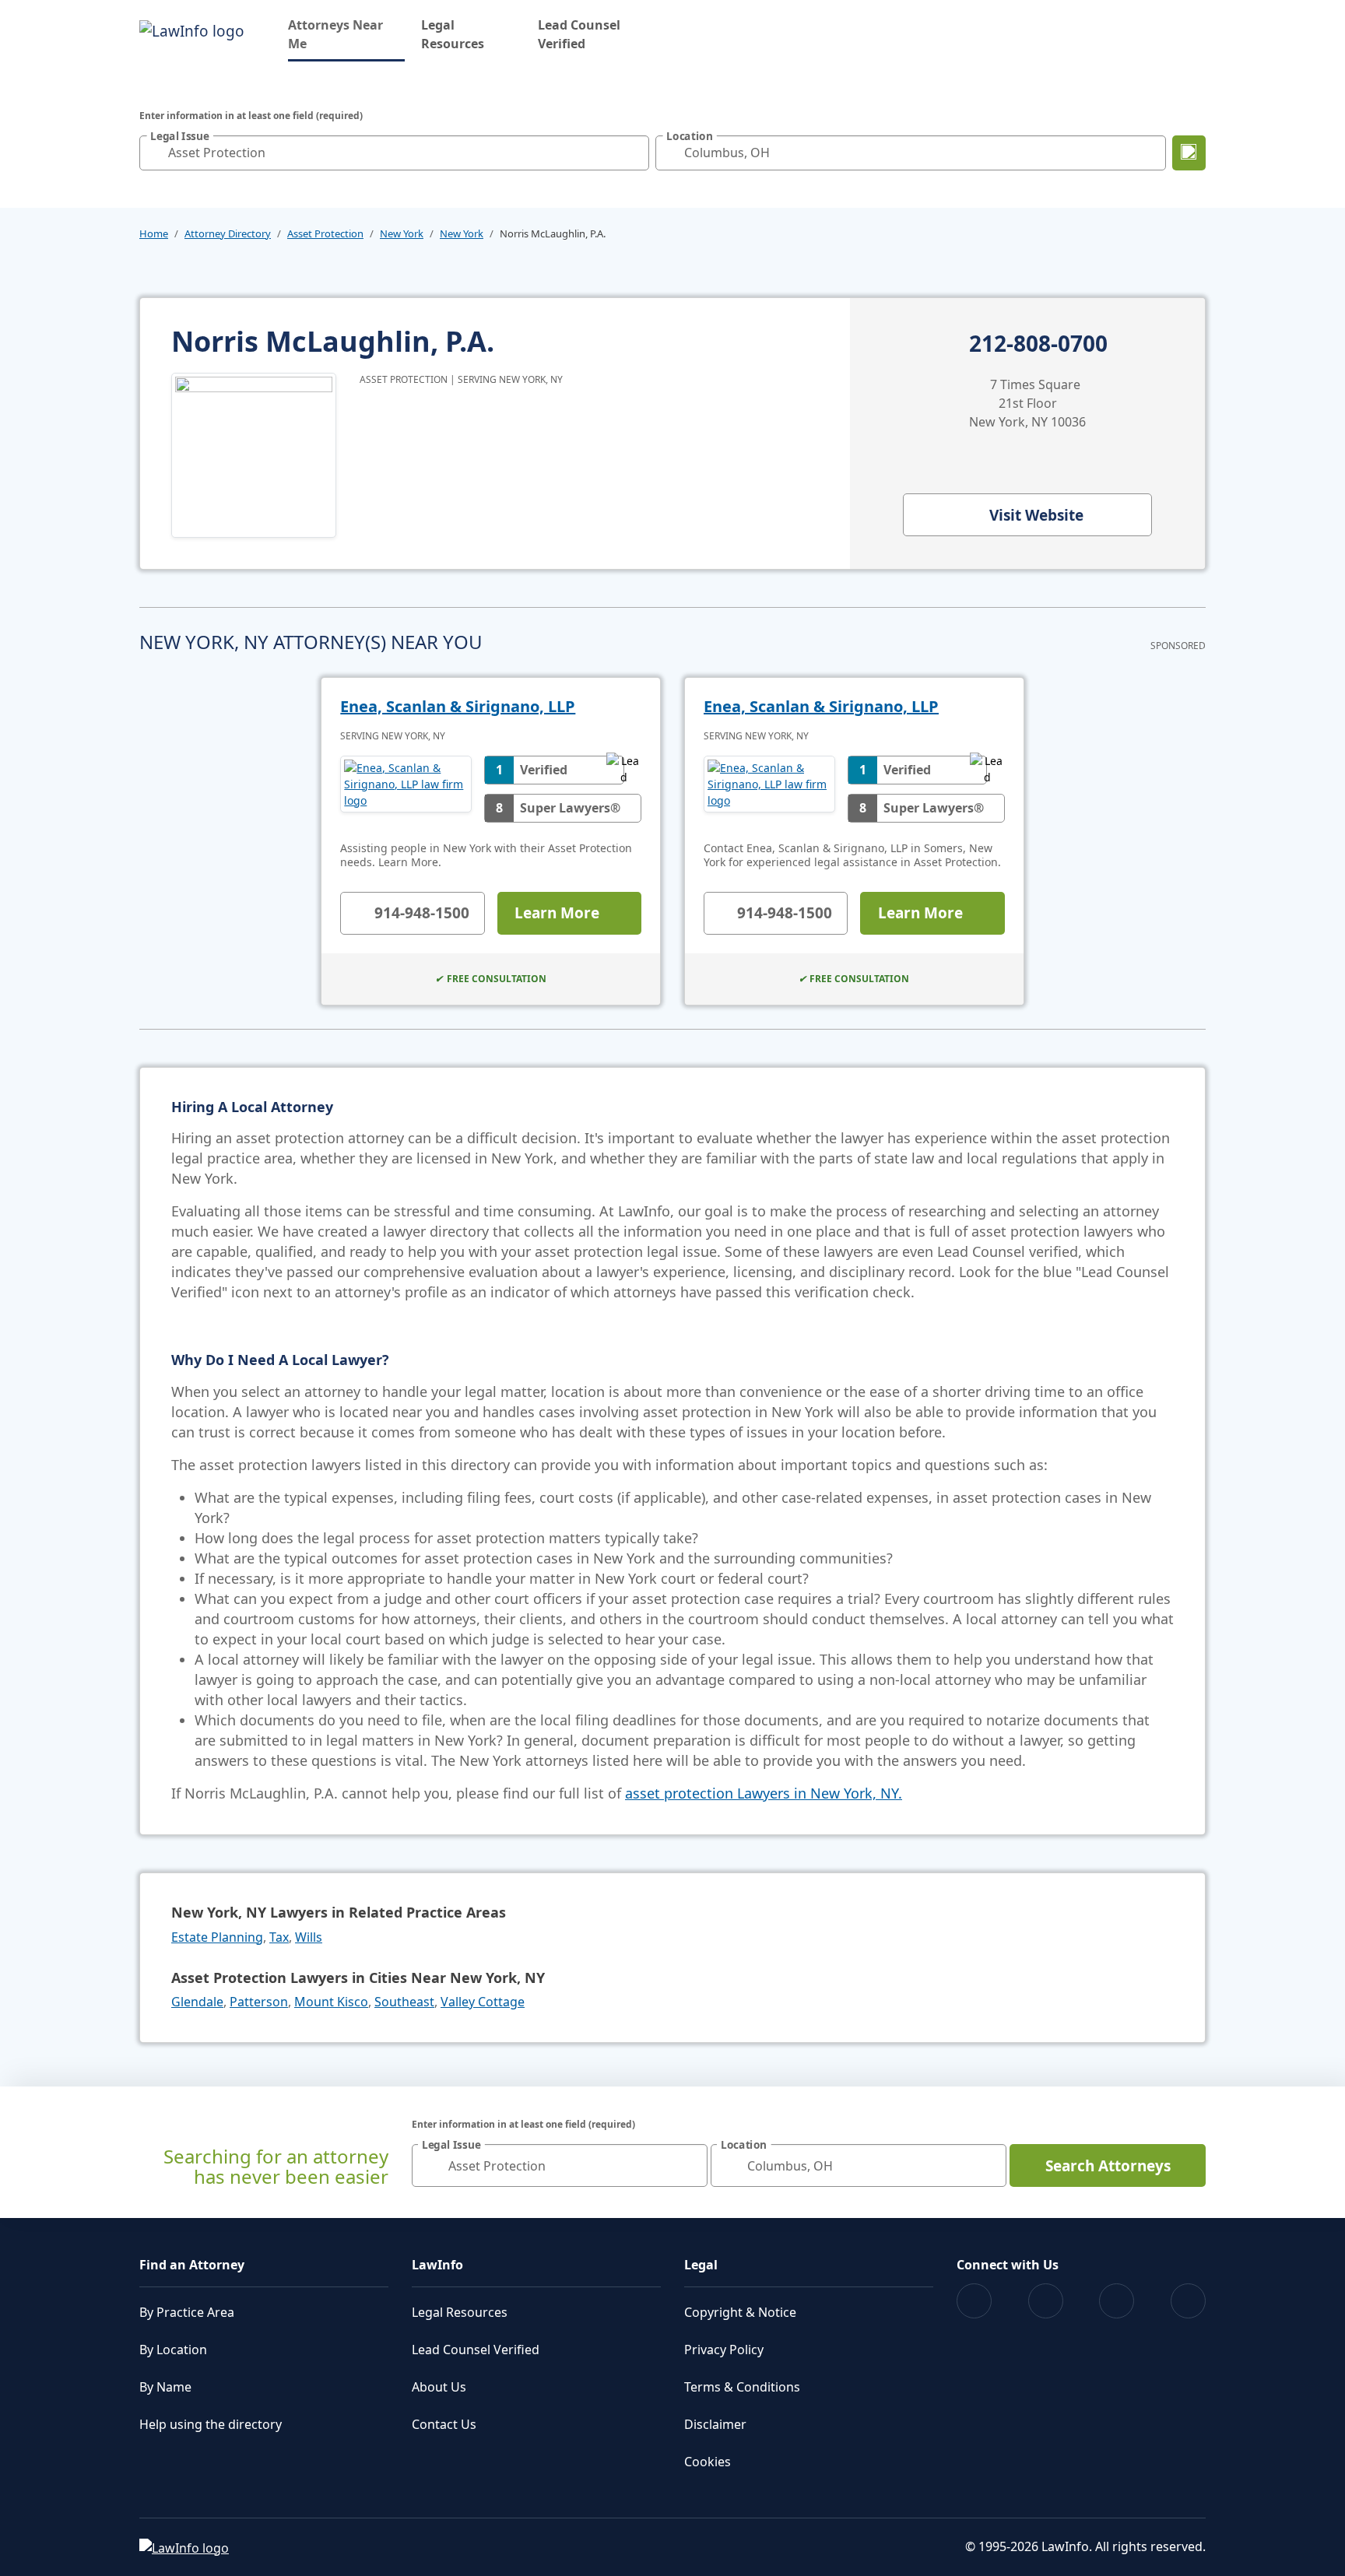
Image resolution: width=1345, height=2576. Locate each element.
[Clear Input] (634, 153)
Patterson (259, 2002)
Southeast (404, 2002)
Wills (309, 1937)
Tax (279, 1937)
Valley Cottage (483, 2002)
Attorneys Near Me (346, 34)
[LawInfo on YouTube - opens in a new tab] (1117, 2301)
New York (402, 233)
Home (154, 233)
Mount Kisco (331, 2002)
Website (1036, 515)
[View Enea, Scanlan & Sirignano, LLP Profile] (406, 789)
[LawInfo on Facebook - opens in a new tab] (974, 2301)
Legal (701, 2265)
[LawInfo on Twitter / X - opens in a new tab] (1046, 2301)
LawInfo (437, 2265)
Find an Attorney (192, 2265)
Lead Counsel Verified (579, 34)
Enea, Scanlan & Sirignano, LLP (458, 706)
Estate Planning (217, 1937)
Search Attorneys (1108, 2166)
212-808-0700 (1038, 344)
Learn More (557, 913)
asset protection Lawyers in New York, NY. (764, 1793)
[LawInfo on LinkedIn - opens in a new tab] (1188, 2301)
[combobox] (394, 153)
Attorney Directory (228, 233)
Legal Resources (453, 34)
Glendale (197, 2002)
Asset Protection (325, 233)
